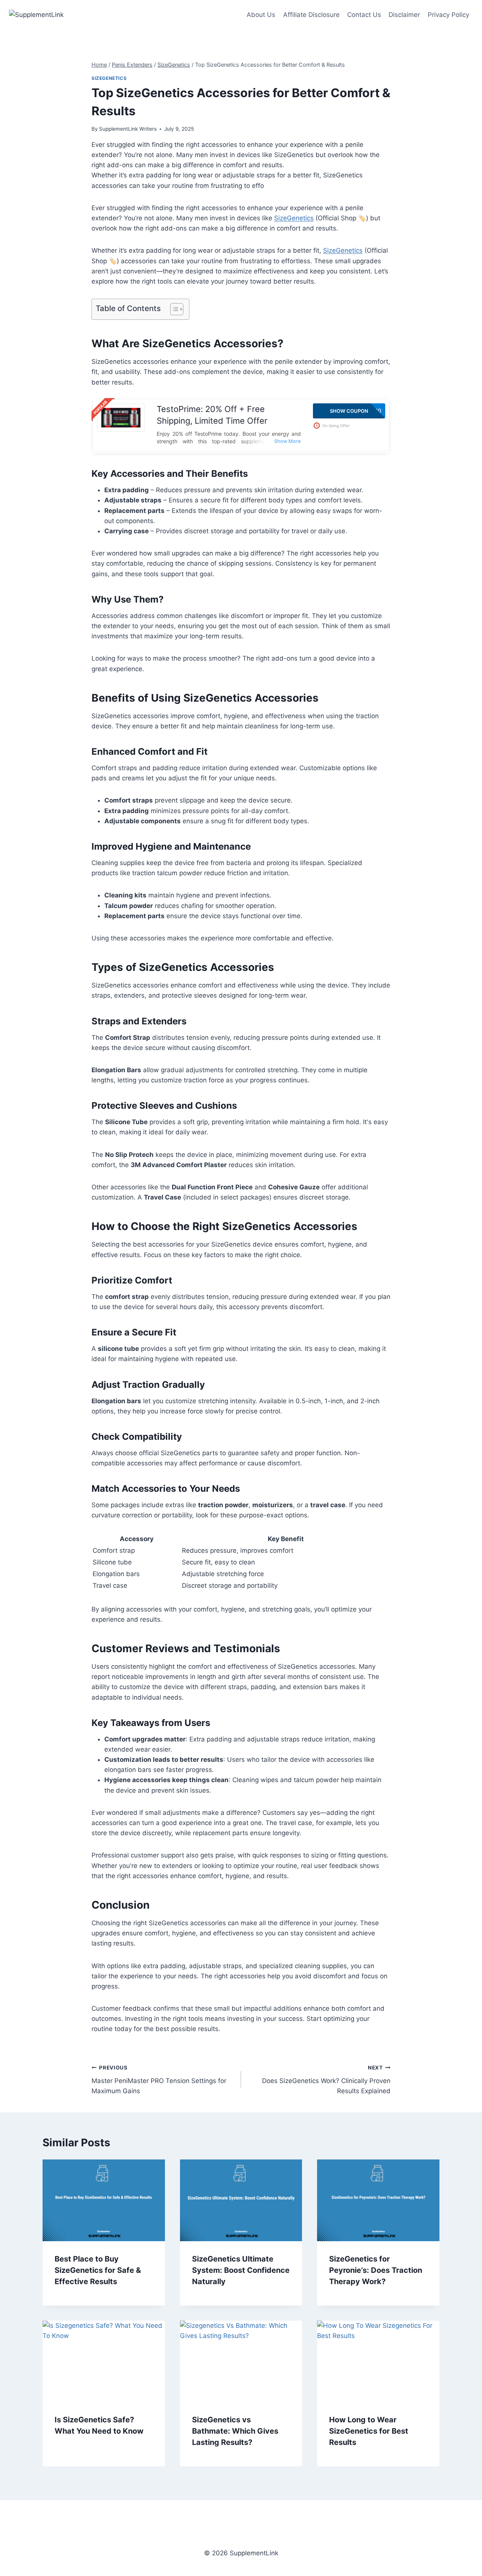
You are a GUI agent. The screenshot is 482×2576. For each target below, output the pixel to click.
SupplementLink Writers (128, 129)
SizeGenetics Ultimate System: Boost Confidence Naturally (241, 2270)
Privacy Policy (448, 15)
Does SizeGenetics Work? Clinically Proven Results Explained (326, 2080)
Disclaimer (404, 15)
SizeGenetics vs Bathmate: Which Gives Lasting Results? (235, 2431)
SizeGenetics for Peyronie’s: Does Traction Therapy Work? (376, 2270)
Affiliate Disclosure (311, 15)
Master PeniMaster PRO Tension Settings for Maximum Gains (159, 2080)
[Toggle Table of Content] (173, 309)
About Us (261, 15)
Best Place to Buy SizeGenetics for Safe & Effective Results (98, 2270)
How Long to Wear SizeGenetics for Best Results (369, 2431)
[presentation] (104, 2200)
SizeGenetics (109, 78)
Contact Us (364, 15)
